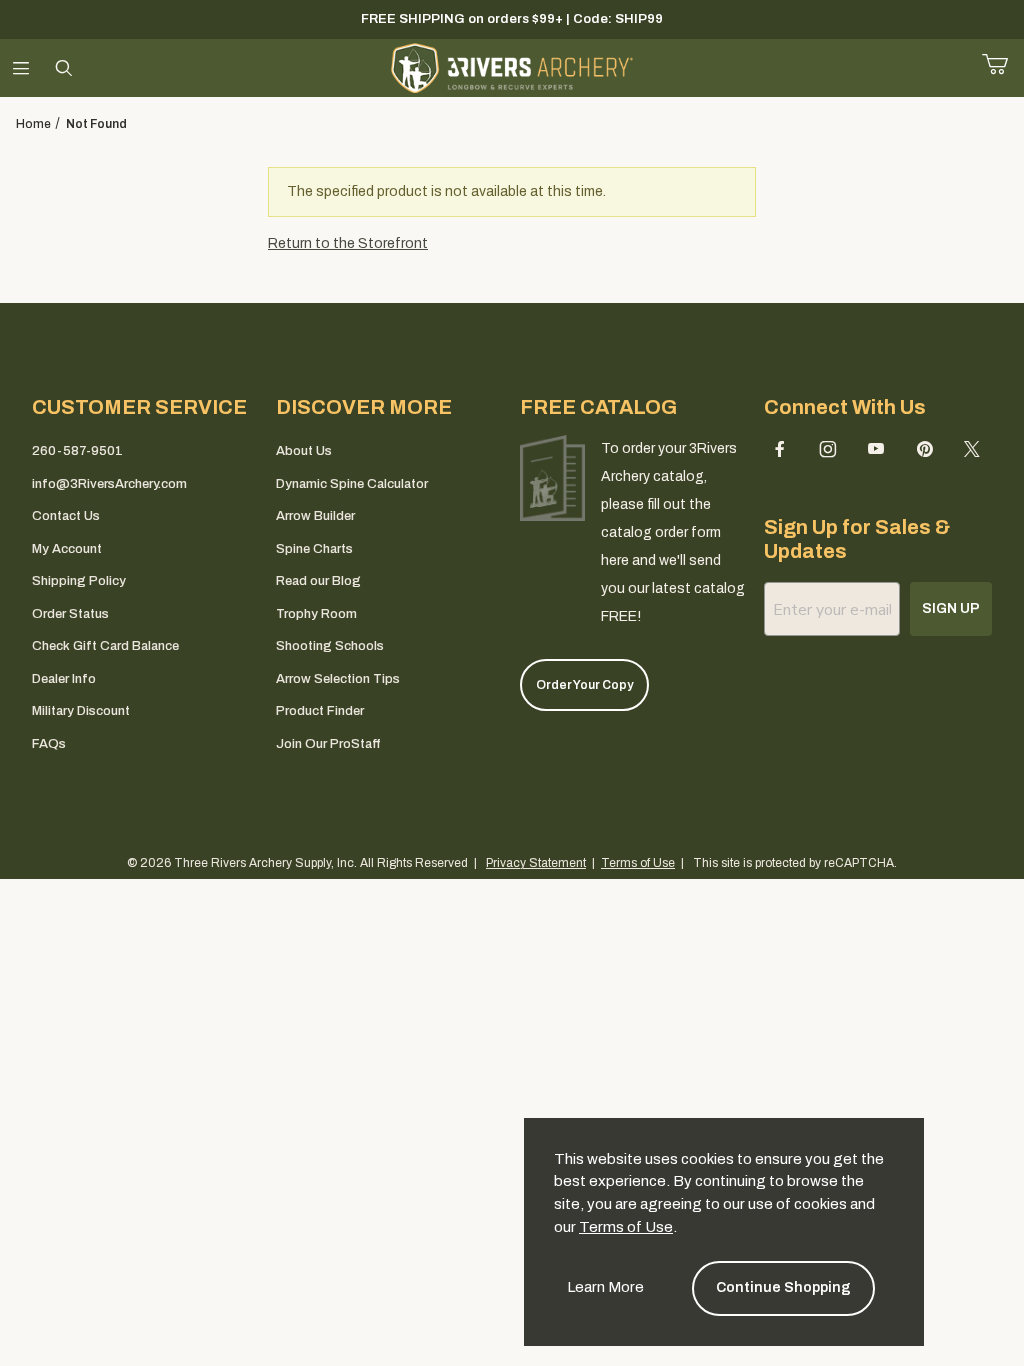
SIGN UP (512, 839)
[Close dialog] (782, 548)
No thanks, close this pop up (332, 891)
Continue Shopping (783, 1287)
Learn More (605, 1287)
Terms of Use (626, 1227)
